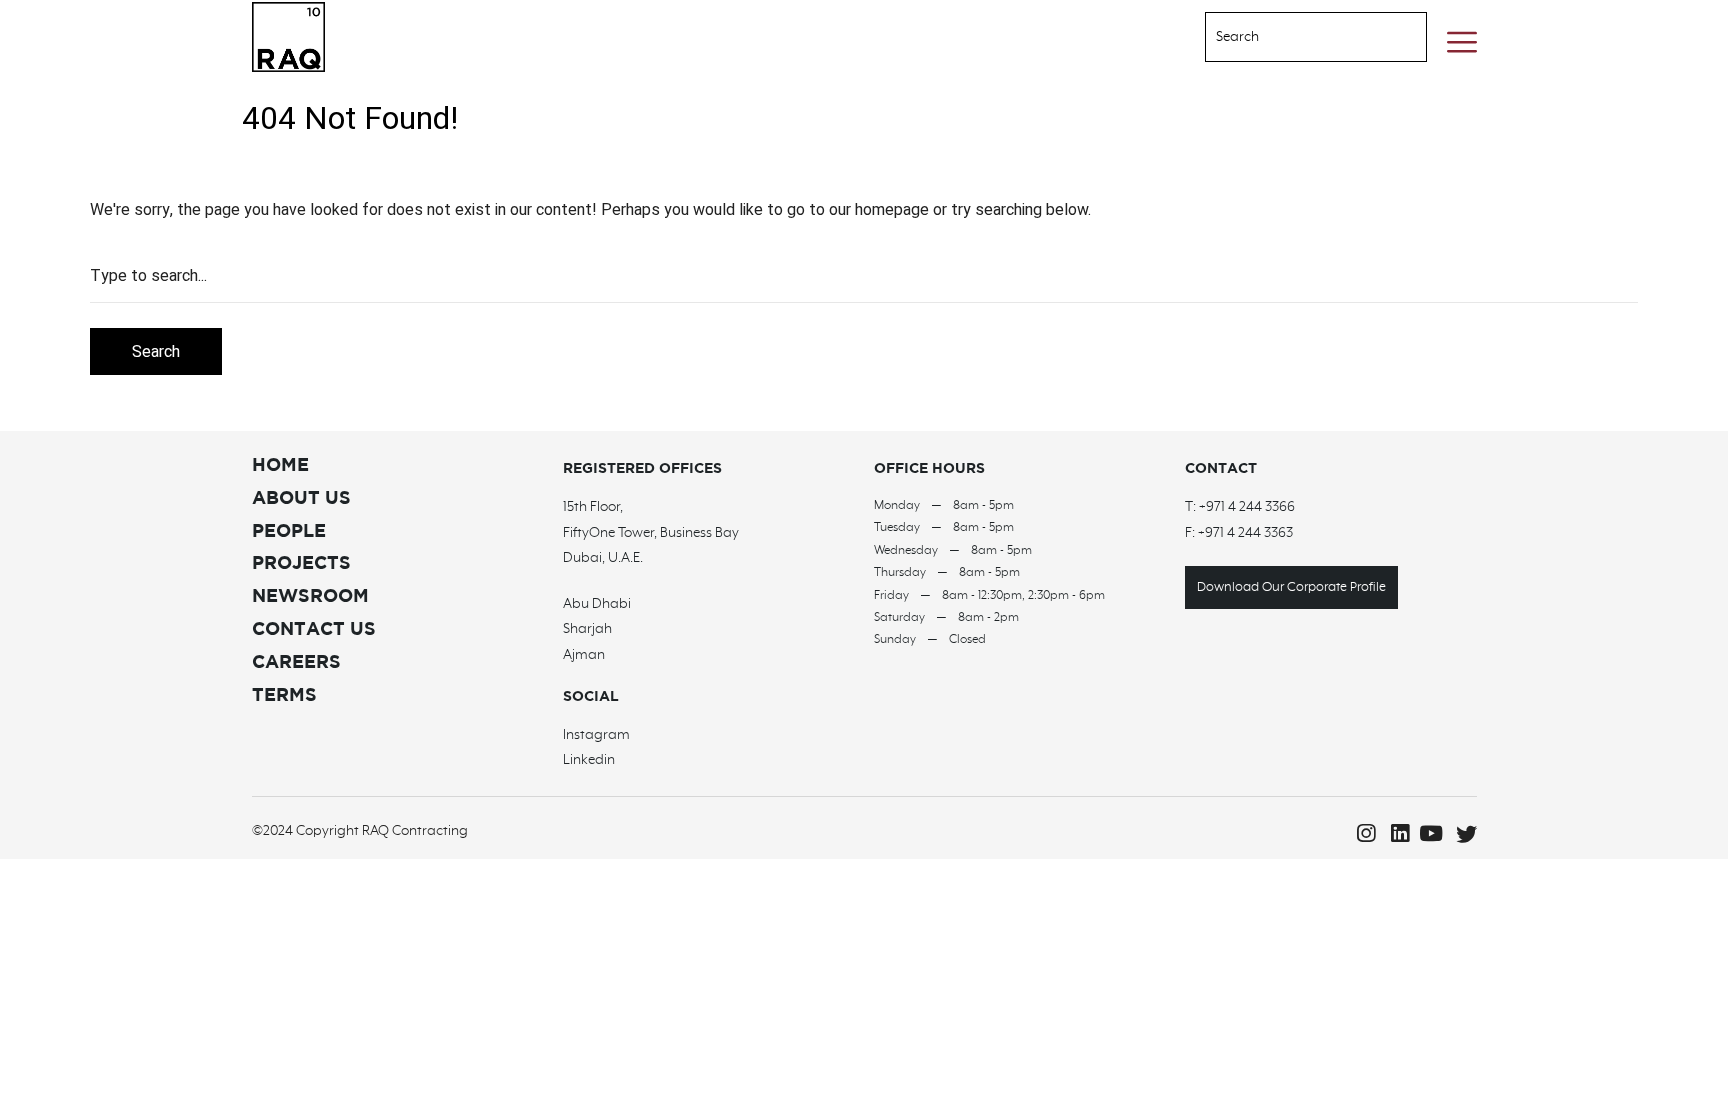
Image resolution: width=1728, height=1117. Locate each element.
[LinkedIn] (1394, 834)
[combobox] (1291, 37)
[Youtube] (1428, 834)
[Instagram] (1360, 834)
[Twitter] (1462, 834)
